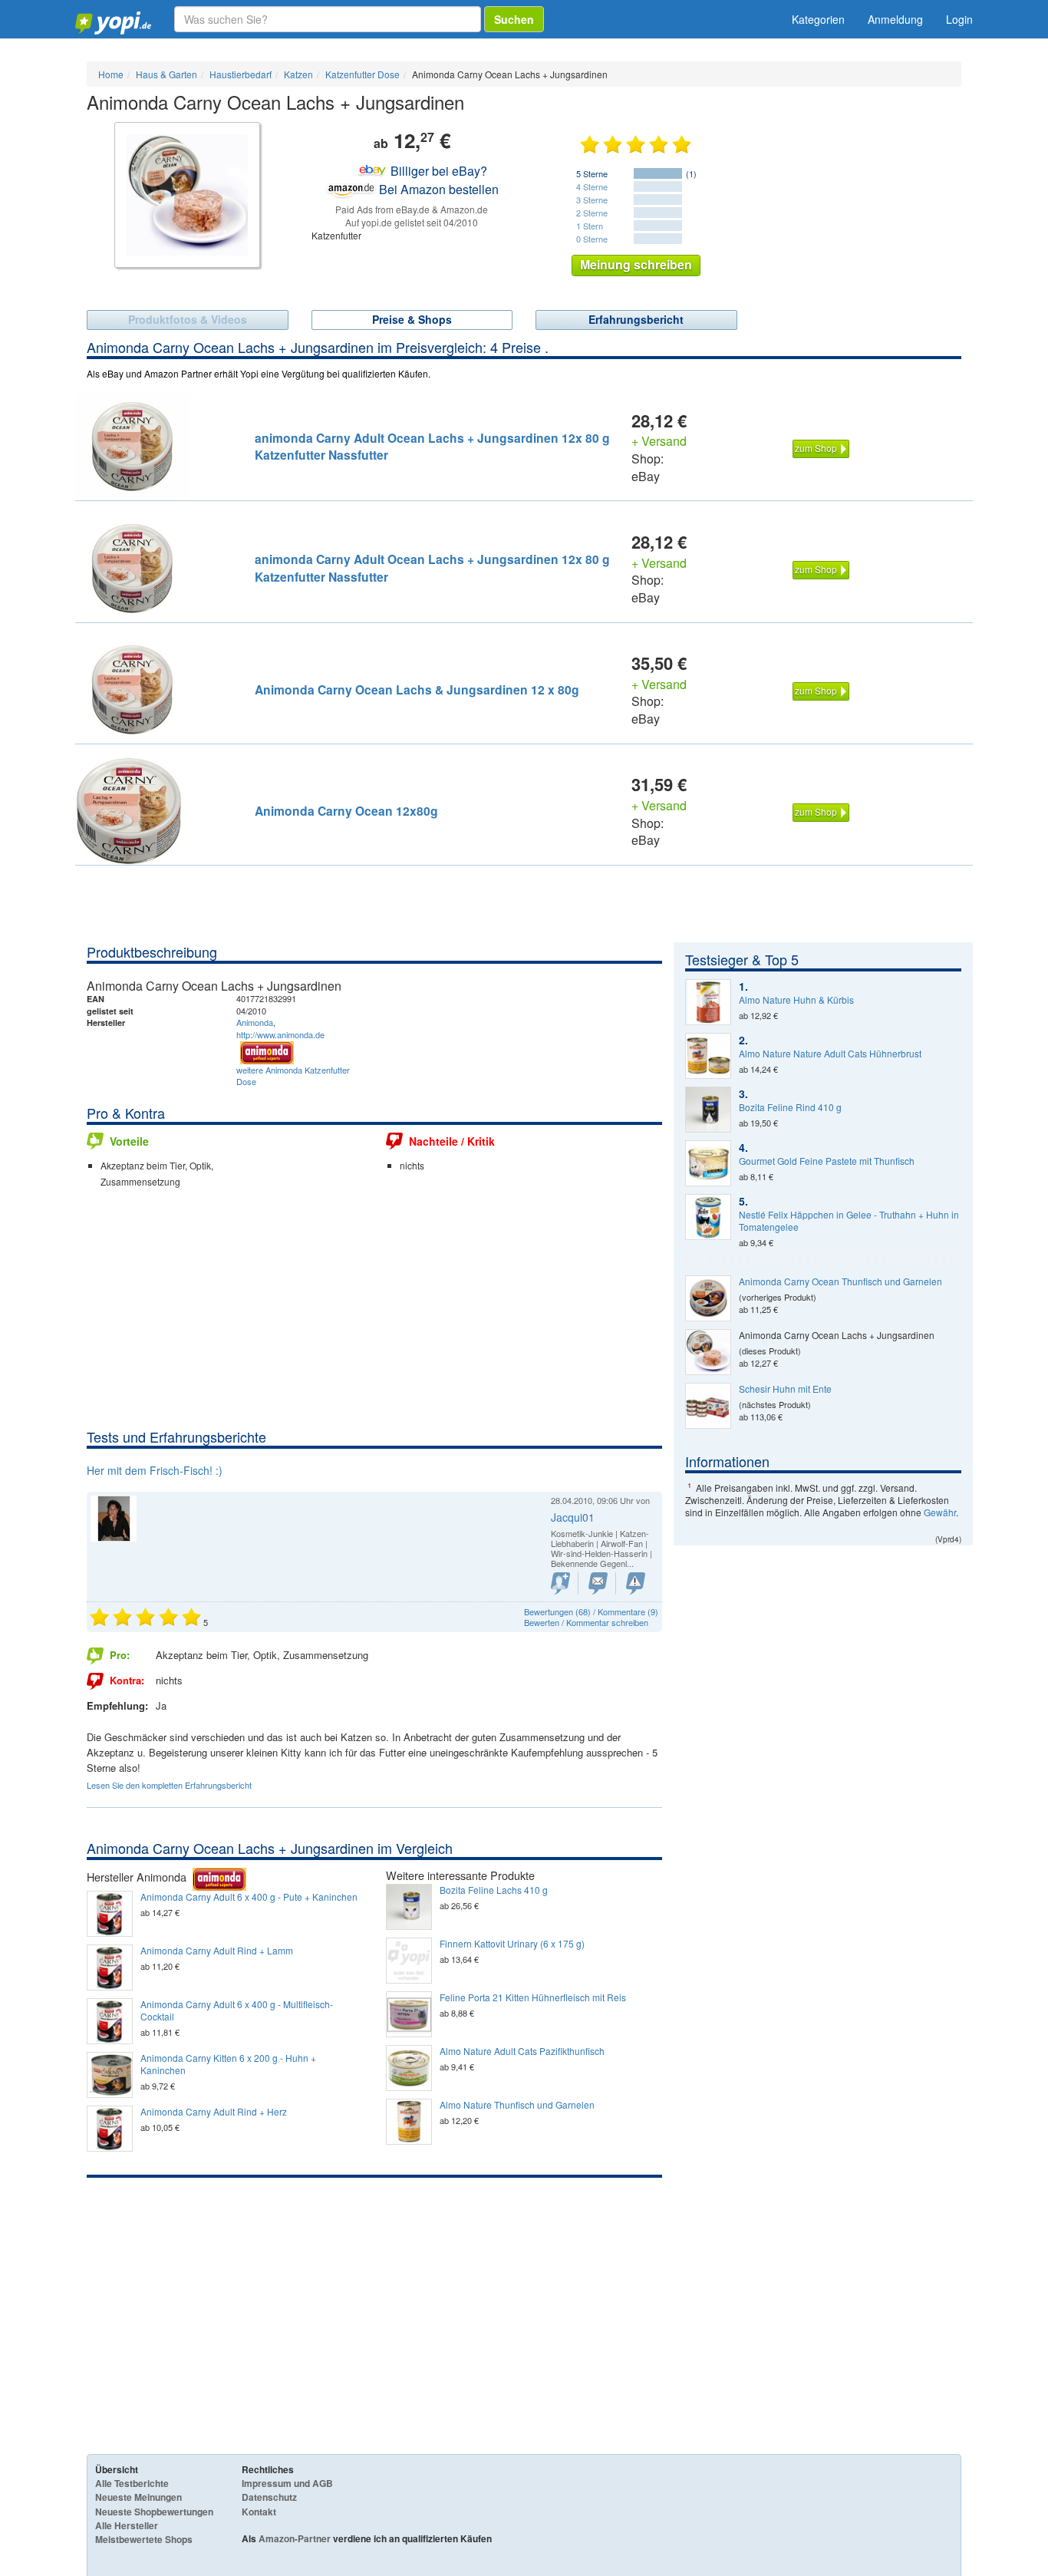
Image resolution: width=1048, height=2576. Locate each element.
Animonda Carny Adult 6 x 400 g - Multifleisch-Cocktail (237, 2010)
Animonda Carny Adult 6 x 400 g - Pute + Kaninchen (249, 1897)
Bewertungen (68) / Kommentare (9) (591, 1611)
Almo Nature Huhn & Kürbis (796, 1000)
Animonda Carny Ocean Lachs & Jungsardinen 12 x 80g (417, 689)
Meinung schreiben (636, 264)
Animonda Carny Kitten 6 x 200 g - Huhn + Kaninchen (228, 2064)
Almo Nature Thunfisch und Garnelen (517, 2105)
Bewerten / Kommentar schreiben (586, 1622)
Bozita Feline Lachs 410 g (494, 1890)
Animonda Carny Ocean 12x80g (346, 811)
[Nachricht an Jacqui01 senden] (598, 1583)
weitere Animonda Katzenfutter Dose (293, 1076)
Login (959, 19)
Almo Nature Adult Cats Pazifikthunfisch (522, 2051)
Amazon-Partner (295, 2538)
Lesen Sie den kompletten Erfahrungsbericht (169, 1785)
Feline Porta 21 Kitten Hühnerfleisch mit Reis (533, 1997)
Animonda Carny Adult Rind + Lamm (217, 1951)
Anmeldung (895, 19)
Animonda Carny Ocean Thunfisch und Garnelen (840, 1281)
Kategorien (818, 19)
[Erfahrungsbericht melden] (636, 1583)
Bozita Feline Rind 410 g (790, 1107)
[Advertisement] (374, 1312)
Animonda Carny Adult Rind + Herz (214, 2112)
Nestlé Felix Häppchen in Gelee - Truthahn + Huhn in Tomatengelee (849, 1221)
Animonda (255, 1022)
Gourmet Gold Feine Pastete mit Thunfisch (827, 1161)
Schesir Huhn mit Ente (785, 1389)
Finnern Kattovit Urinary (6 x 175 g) (512, 1944)
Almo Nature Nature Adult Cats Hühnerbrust (830, 1054)
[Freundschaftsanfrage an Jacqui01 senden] (560, 1583)
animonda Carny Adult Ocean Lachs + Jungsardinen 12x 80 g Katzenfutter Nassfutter (432, 446)
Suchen (514, 19)
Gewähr (940, 1512)
